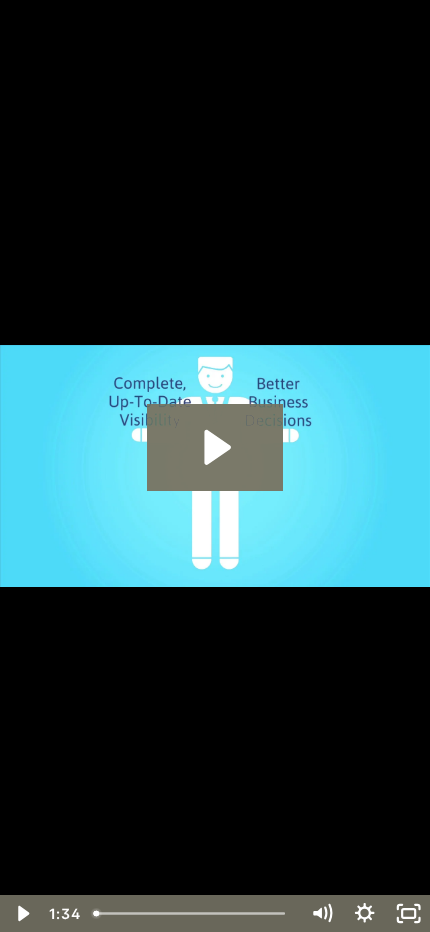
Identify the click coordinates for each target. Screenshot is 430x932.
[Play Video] (21, 913)
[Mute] (321, 913)
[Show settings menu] (364, 913)
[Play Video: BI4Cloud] (214, 447)
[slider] (193, 913)
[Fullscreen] (408, 913)
